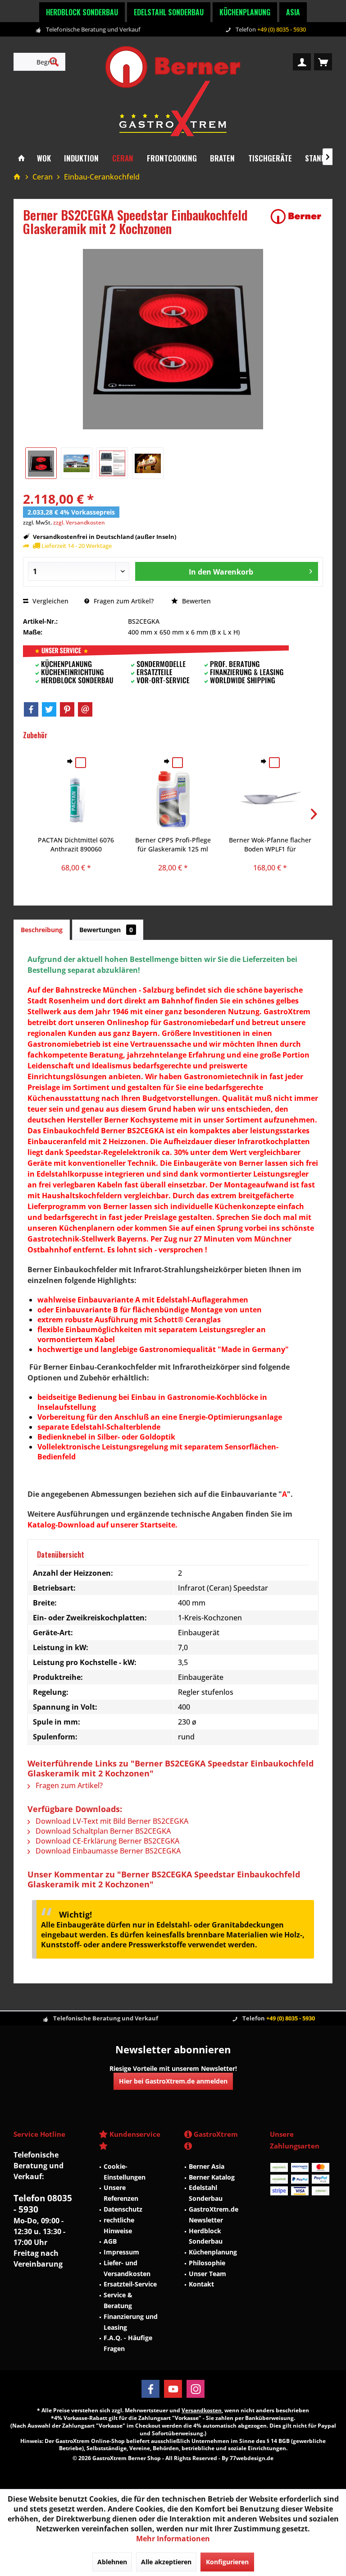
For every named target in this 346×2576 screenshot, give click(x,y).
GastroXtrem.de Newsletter (214, 2215)
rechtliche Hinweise (119, 2225)
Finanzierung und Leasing (131, 2322)
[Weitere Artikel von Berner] (296, 216)
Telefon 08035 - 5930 (43, 2204)
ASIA (293, 12)
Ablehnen (112, 2562)
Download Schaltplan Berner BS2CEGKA (102, 1831)
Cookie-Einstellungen (125, 2172)
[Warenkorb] (323, 62)
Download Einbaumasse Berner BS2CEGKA (107, 1851)
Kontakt (201, 2284)
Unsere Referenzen (121, 2193)
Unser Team (207, 2274)
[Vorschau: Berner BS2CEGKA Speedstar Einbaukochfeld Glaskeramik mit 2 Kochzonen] (41, 463)
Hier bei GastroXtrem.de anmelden (173, 2081)
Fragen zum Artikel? (123, 601)
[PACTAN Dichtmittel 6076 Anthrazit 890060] (76, 800)
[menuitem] (323, 62)
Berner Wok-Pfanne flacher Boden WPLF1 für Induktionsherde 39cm (270, 845)
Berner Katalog (212, 2177)
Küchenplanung (245, 12)
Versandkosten (202, 2410)
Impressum (121, 2252)
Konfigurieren (227, 2562)
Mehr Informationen (173, 2539)
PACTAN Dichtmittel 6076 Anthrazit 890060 (76, 844)
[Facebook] (31, 709)
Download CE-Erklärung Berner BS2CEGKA (107, 1841)
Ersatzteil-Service (130, 2284)
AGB (110, 2241)
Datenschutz (123, 2209)
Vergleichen (50, 601)
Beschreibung (42, 930)
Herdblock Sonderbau (82, 12)
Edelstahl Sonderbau (169, 12)
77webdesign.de (252, 2458)
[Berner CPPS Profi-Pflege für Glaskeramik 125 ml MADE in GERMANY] (173, 800)
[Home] (21, 159)
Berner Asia (207, 2166)
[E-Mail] (85, 709)
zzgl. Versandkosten (79, 522)
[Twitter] (49, 709)
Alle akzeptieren (166, 2562)
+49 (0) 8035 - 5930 (282, 29)
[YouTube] (173, 2389)
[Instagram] (196, 2389)
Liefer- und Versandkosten (127, 2268)
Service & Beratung (118, 2300)
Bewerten (196, 601)
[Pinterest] (67, 709)
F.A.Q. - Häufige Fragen (128, 2343)
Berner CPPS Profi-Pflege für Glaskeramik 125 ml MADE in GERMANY (173, 845)
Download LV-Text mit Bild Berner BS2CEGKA (111, 1821)
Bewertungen (106, 930)
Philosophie (207, 2263)
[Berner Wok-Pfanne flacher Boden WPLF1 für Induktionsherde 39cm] (270, 800)
